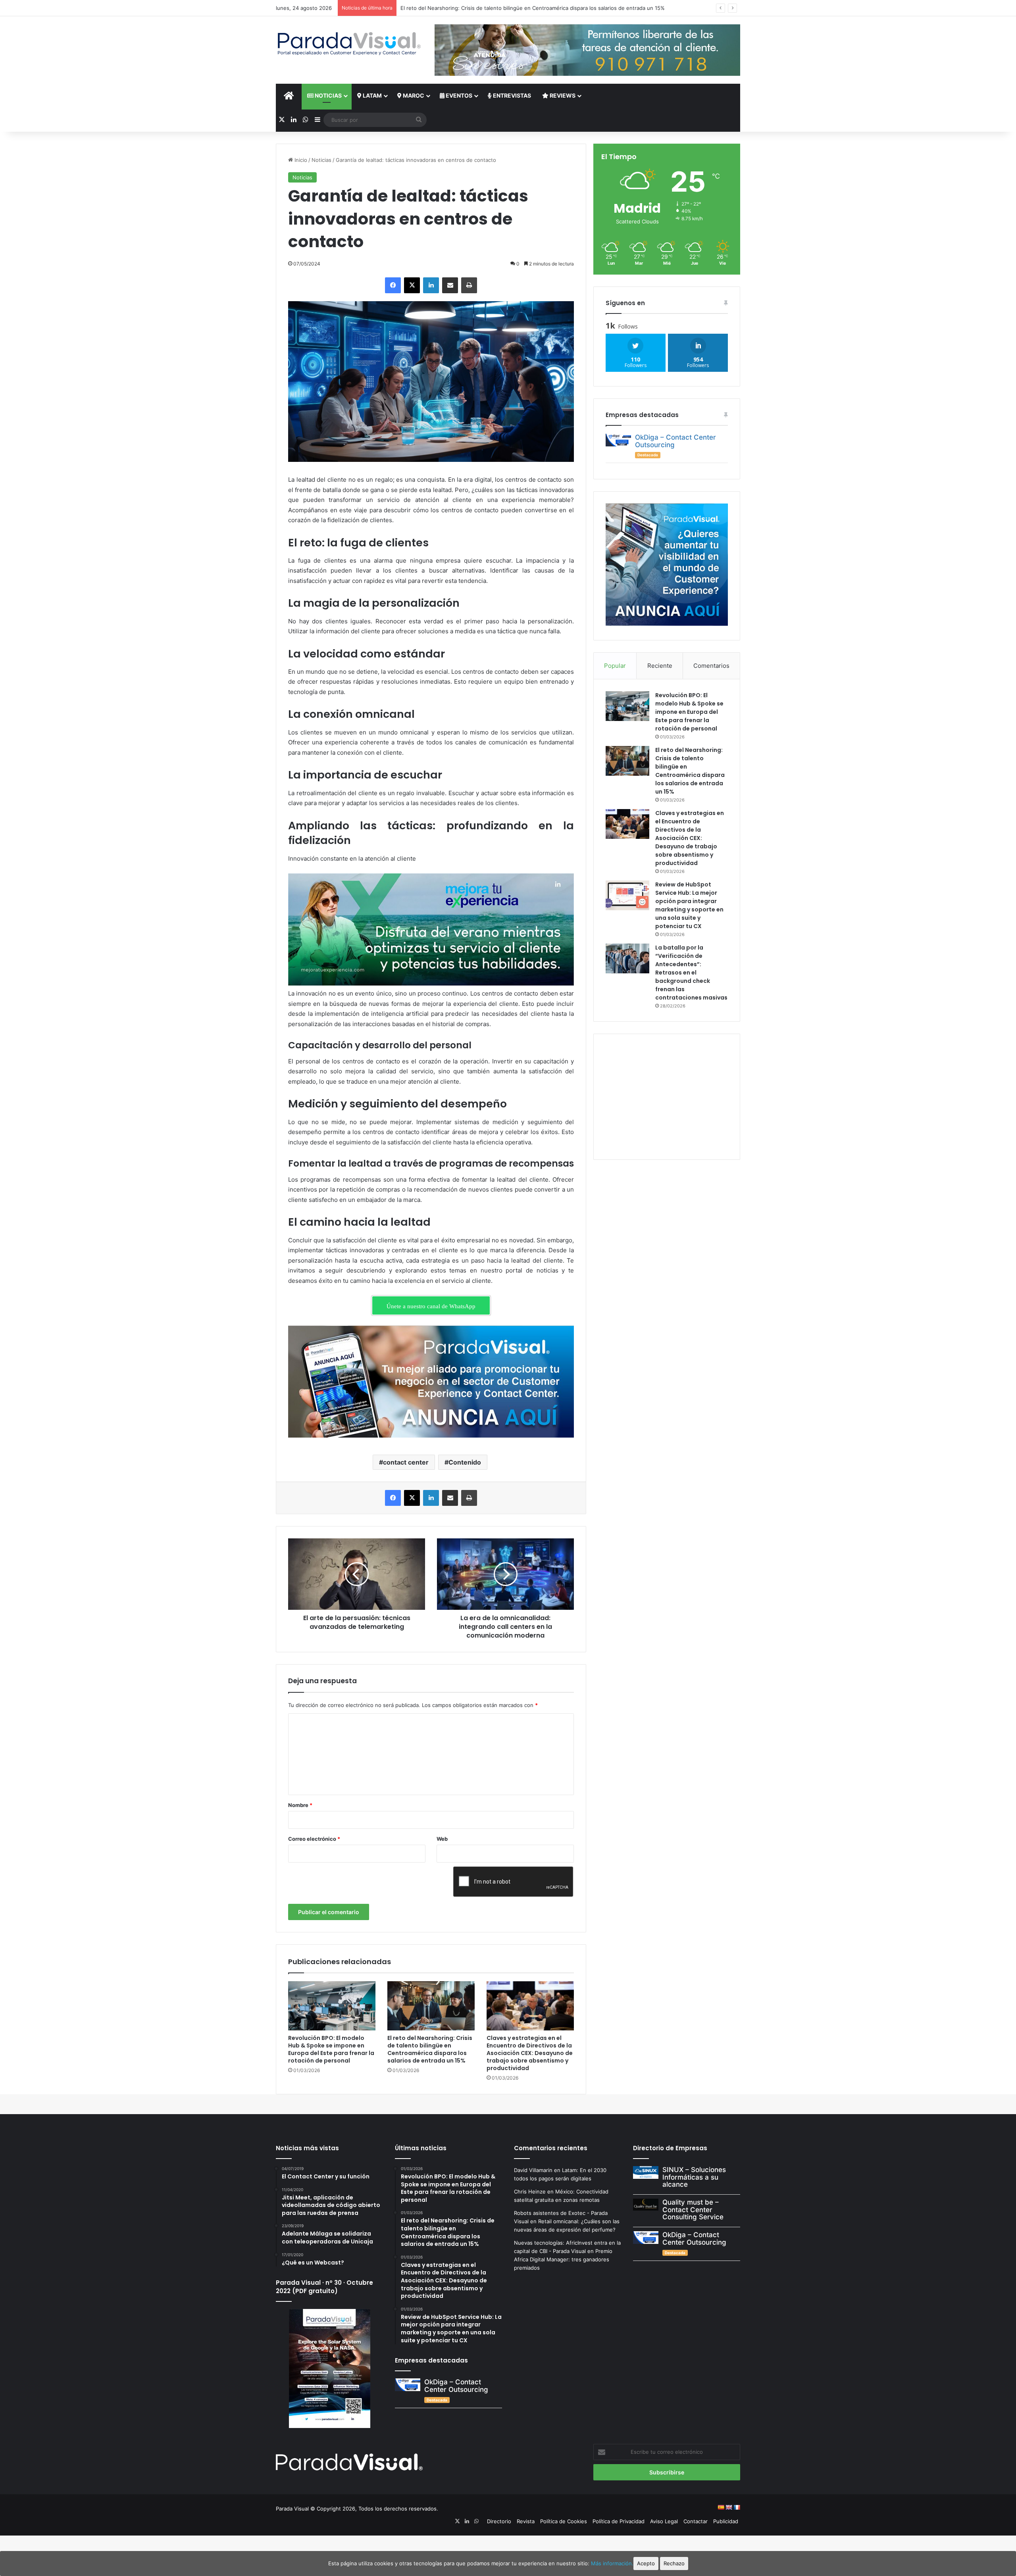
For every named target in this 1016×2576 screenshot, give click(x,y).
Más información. (612, 2563)
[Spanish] (721, 2507)
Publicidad (726, 2521)
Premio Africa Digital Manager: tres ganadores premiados (563, 2259)
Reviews (562, 95)
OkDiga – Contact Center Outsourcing (675, 441)
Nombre (300, 1805)
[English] (729, 2507)
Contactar (696, 2521)
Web (442, 1839)
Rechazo (674, 2563)
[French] (737, 2507)
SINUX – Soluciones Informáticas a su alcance (694, 2177)
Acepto (646, 2563)
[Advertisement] (667, 1096)
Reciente (660, 666)
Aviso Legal (664, 2521)
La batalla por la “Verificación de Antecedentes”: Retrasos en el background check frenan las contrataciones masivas (691, 973)
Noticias (328, 95)
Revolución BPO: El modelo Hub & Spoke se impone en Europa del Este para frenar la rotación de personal (331, 2049)
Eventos (458, 95)
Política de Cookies (564, 2521)
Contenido (465, 1462)
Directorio (499, 2521)
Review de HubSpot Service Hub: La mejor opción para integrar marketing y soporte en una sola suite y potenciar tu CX (689, 905)
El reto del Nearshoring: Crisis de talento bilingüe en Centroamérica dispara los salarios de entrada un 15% (430, 2049)
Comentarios (711, 666)
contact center (406, 1462)
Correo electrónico (314, 1839)
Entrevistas (511, 95)
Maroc (413, 95)
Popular (615, 666)
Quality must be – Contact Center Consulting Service (693, 2210)
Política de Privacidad (619, 2521)
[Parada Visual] (349, 44)
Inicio (300, 160)
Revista (526, 2521)
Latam (372, 95)
